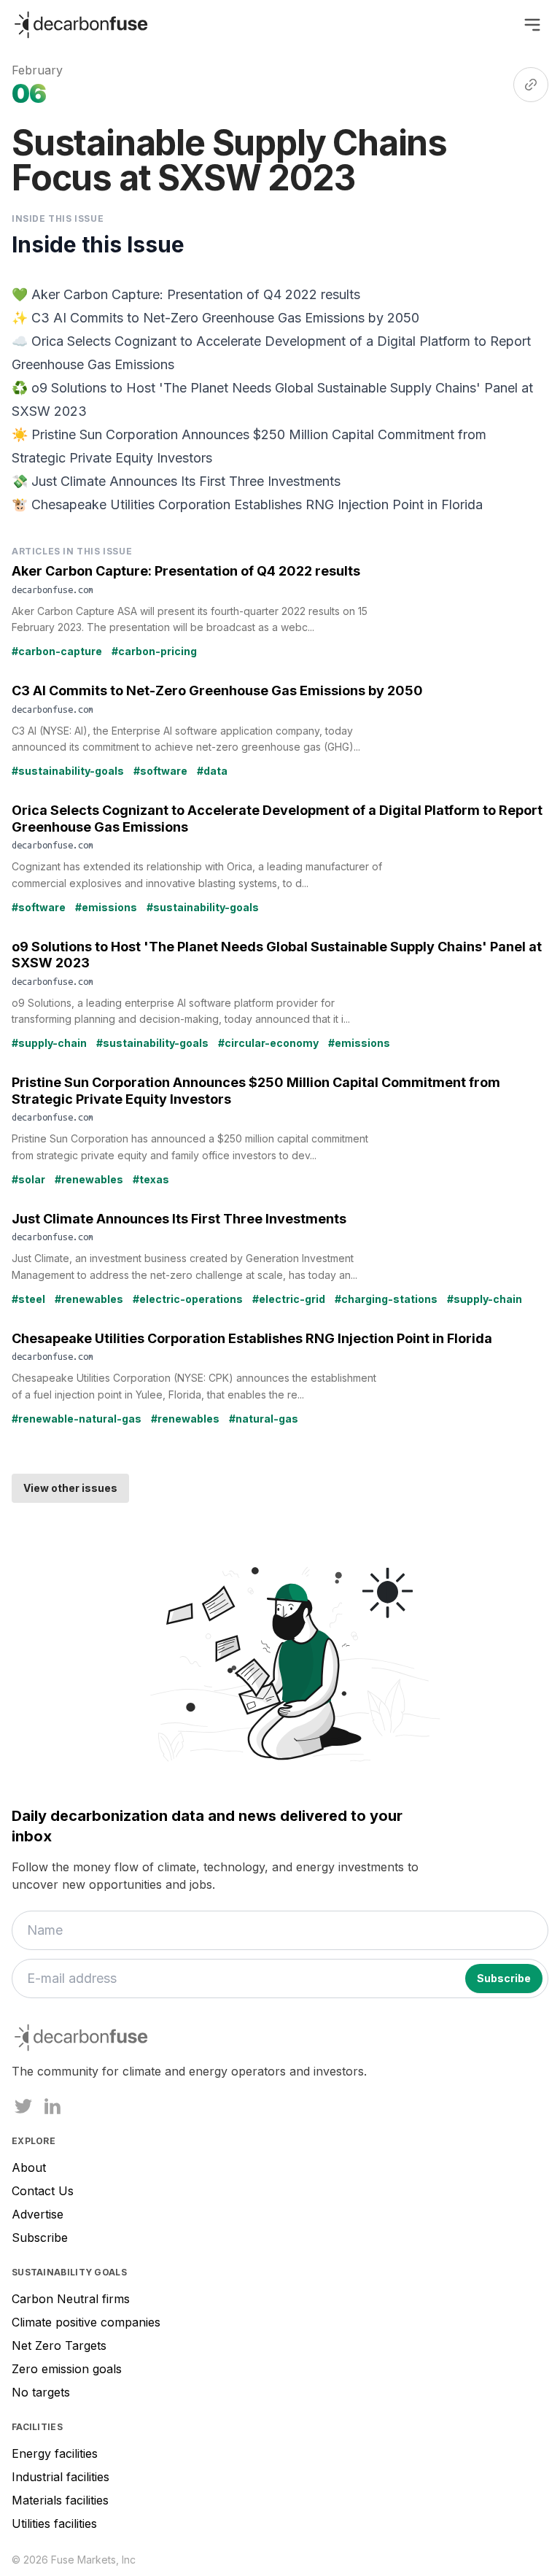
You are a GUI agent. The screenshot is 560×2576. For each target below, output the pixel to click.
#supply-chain (49, 1043)
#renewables (89, 1179)
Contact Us (43, 2191)
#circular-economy (268, 1043)
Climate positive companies (86, 2322)
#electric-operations (188, 1299)
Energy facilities (55, 2453)
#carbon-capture (57, 651)
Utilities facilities (54, 2523)
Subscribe (40, 2237)
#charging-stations (386, 1299)
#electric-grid (289, 1299)
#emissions (106, 907)
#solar (28, 1179)
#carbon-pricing (154, 651)
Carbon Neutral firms (71, 2299)
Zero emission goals (67, 2369)
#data (212, 771)
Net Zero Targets (59, 2345)
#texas (151, 1179)
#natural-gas (264, 1419)
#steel (28, 1299)
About (29, 2167)
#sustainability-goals (68, 771)
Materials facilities (60, 2500)
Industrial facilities (61, 2477)
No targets (41, 2392)
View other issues (70, 1488)
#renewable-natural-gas (77, 1419)
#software (160, 771)
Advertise (38, 2214)
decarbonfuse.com (52, 589)
